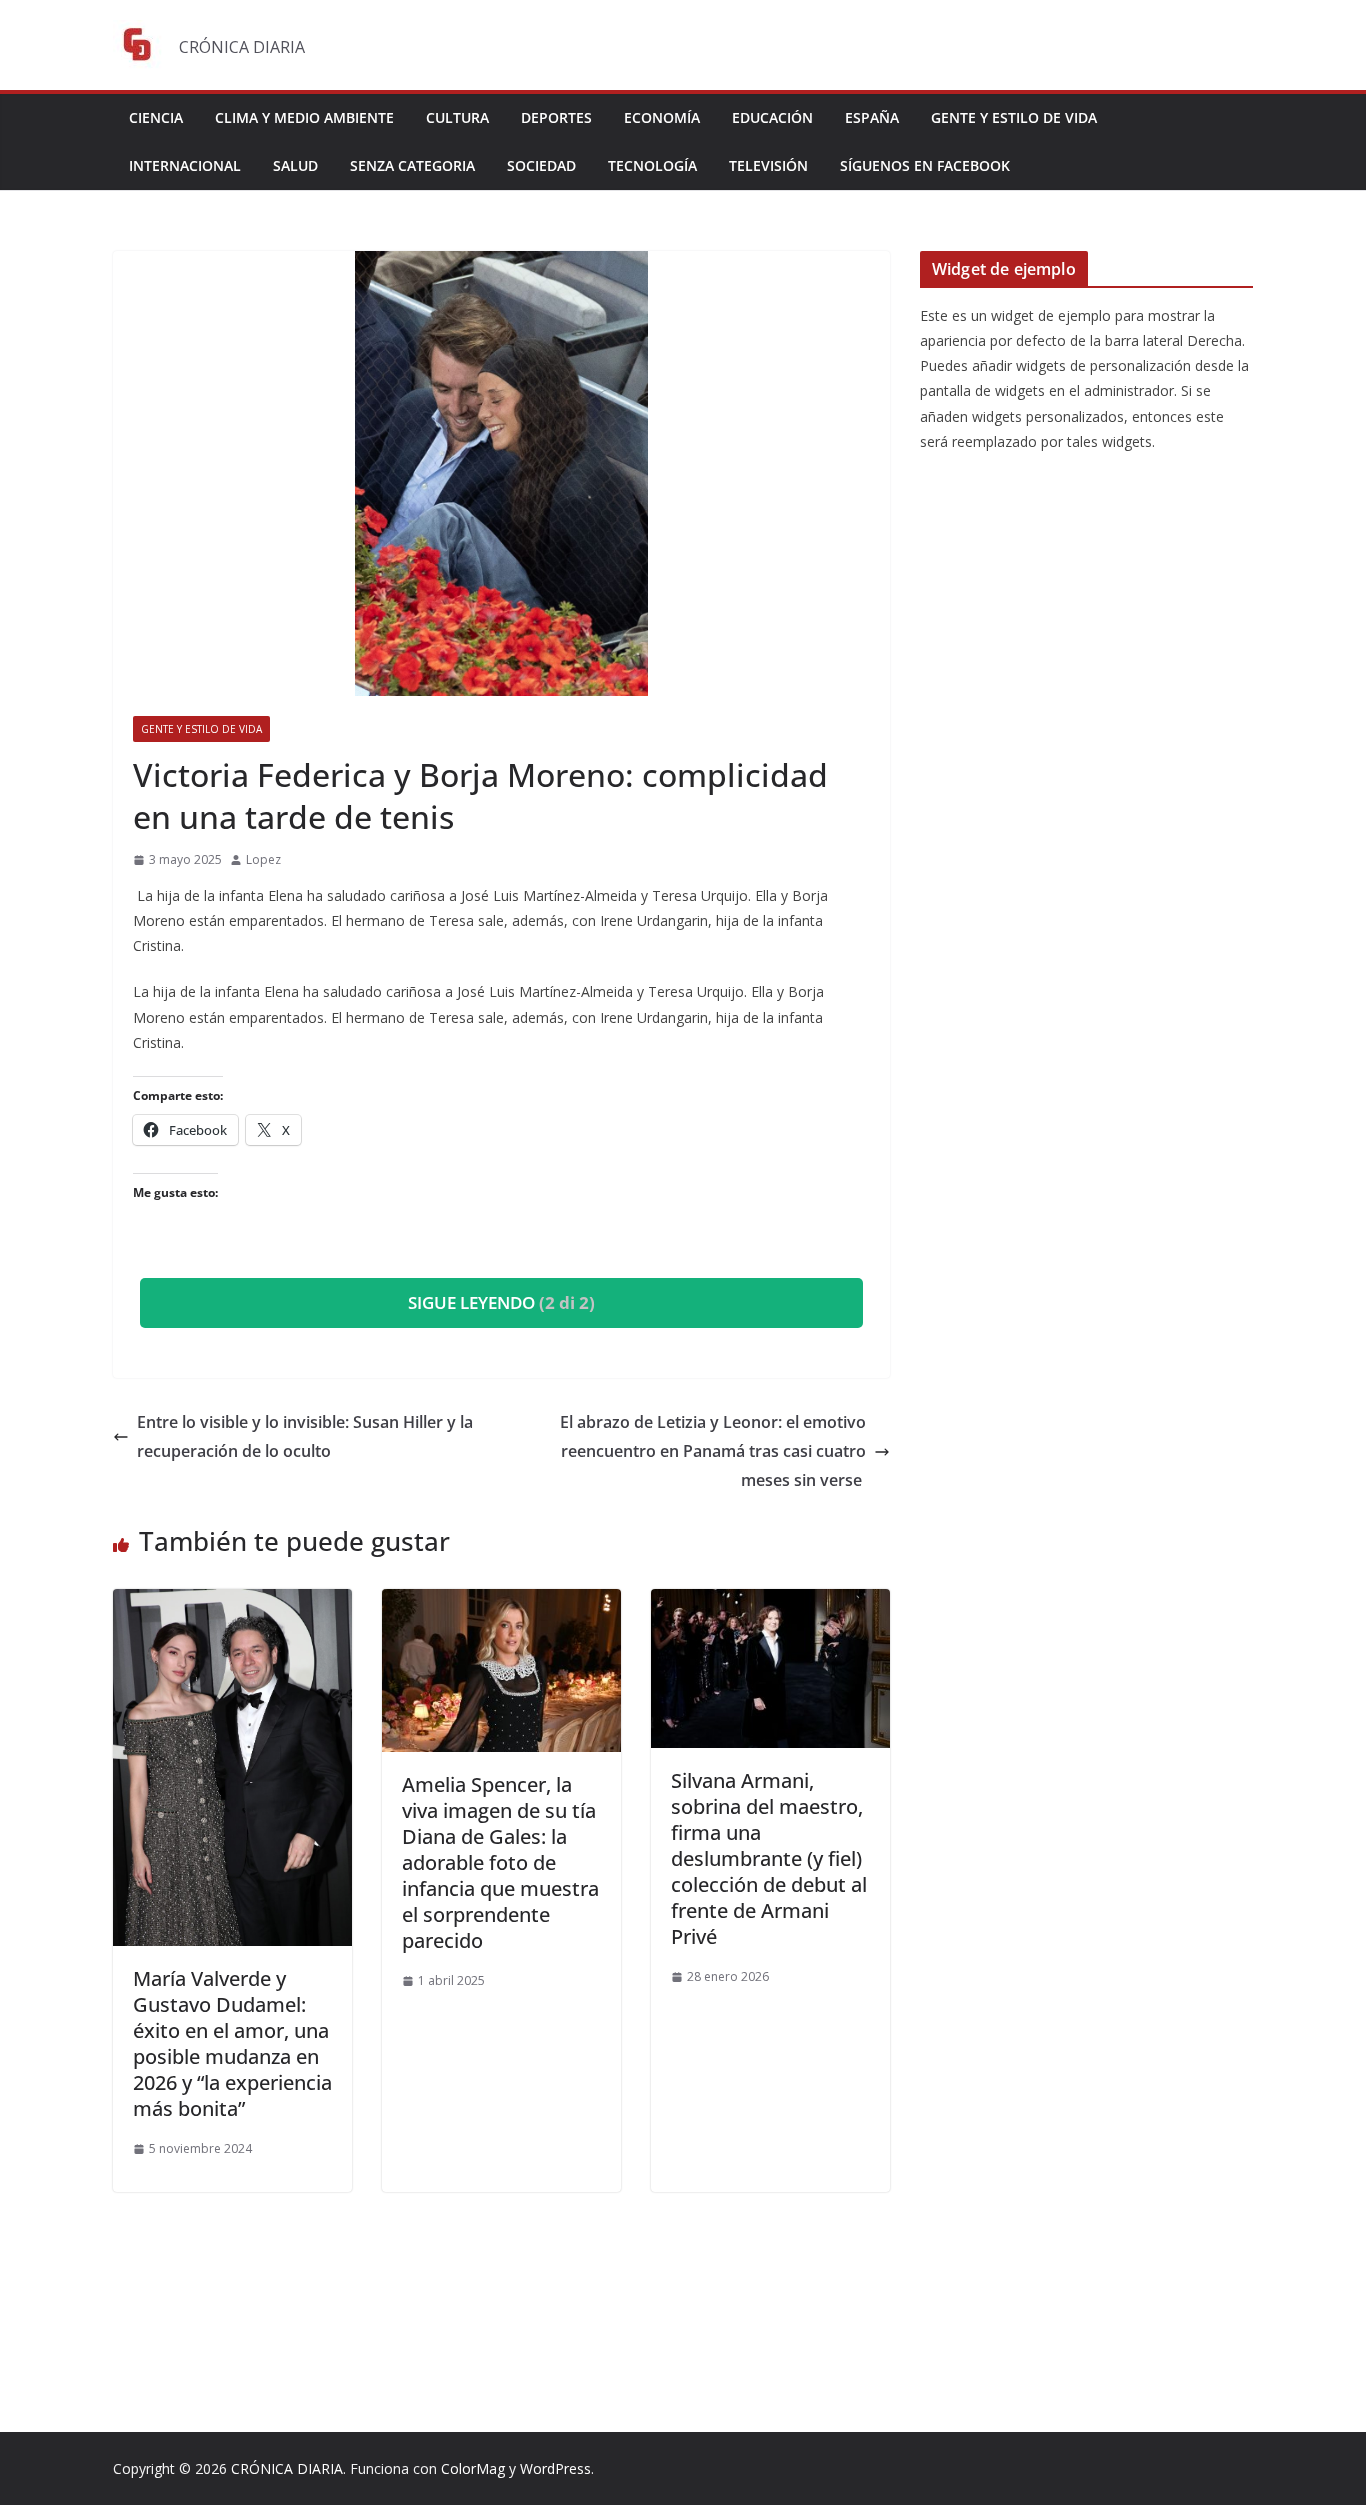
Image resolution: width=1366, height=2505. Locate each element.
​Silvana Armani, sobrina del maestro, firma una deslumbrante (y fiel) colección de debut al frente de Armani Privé (769, 1858)
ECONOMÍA (662, 117)
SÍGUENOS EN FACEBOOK (925, 165)
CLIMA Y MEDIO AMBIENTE (304, 117)
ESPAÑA (872, 117)
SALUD (295, 165)
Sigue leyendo (501, 1302)
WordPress (555, 2468)
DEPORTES (556, 117)
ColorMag (473, 2468)
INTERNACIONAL (185, 165)
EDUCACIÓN (772, 117)
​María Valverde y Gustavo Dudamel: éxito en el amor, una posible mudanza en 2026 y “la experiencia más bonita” (232, 2043)
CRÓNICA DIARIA (287, 2468)
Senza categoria (412, 165)
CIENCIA (156, 117)
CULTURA (457, 117)
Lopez (263, 859)
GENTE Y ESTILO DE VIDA (1014, 117)
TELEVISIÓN (768, 165)
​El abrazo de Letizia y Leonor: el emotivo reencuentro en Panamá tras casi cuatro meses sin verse (713, 1451)
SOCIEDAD (541, 165)
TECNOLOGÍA (652, 165)
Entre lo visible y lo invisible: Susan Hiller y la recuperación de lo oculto (305, 1436)
